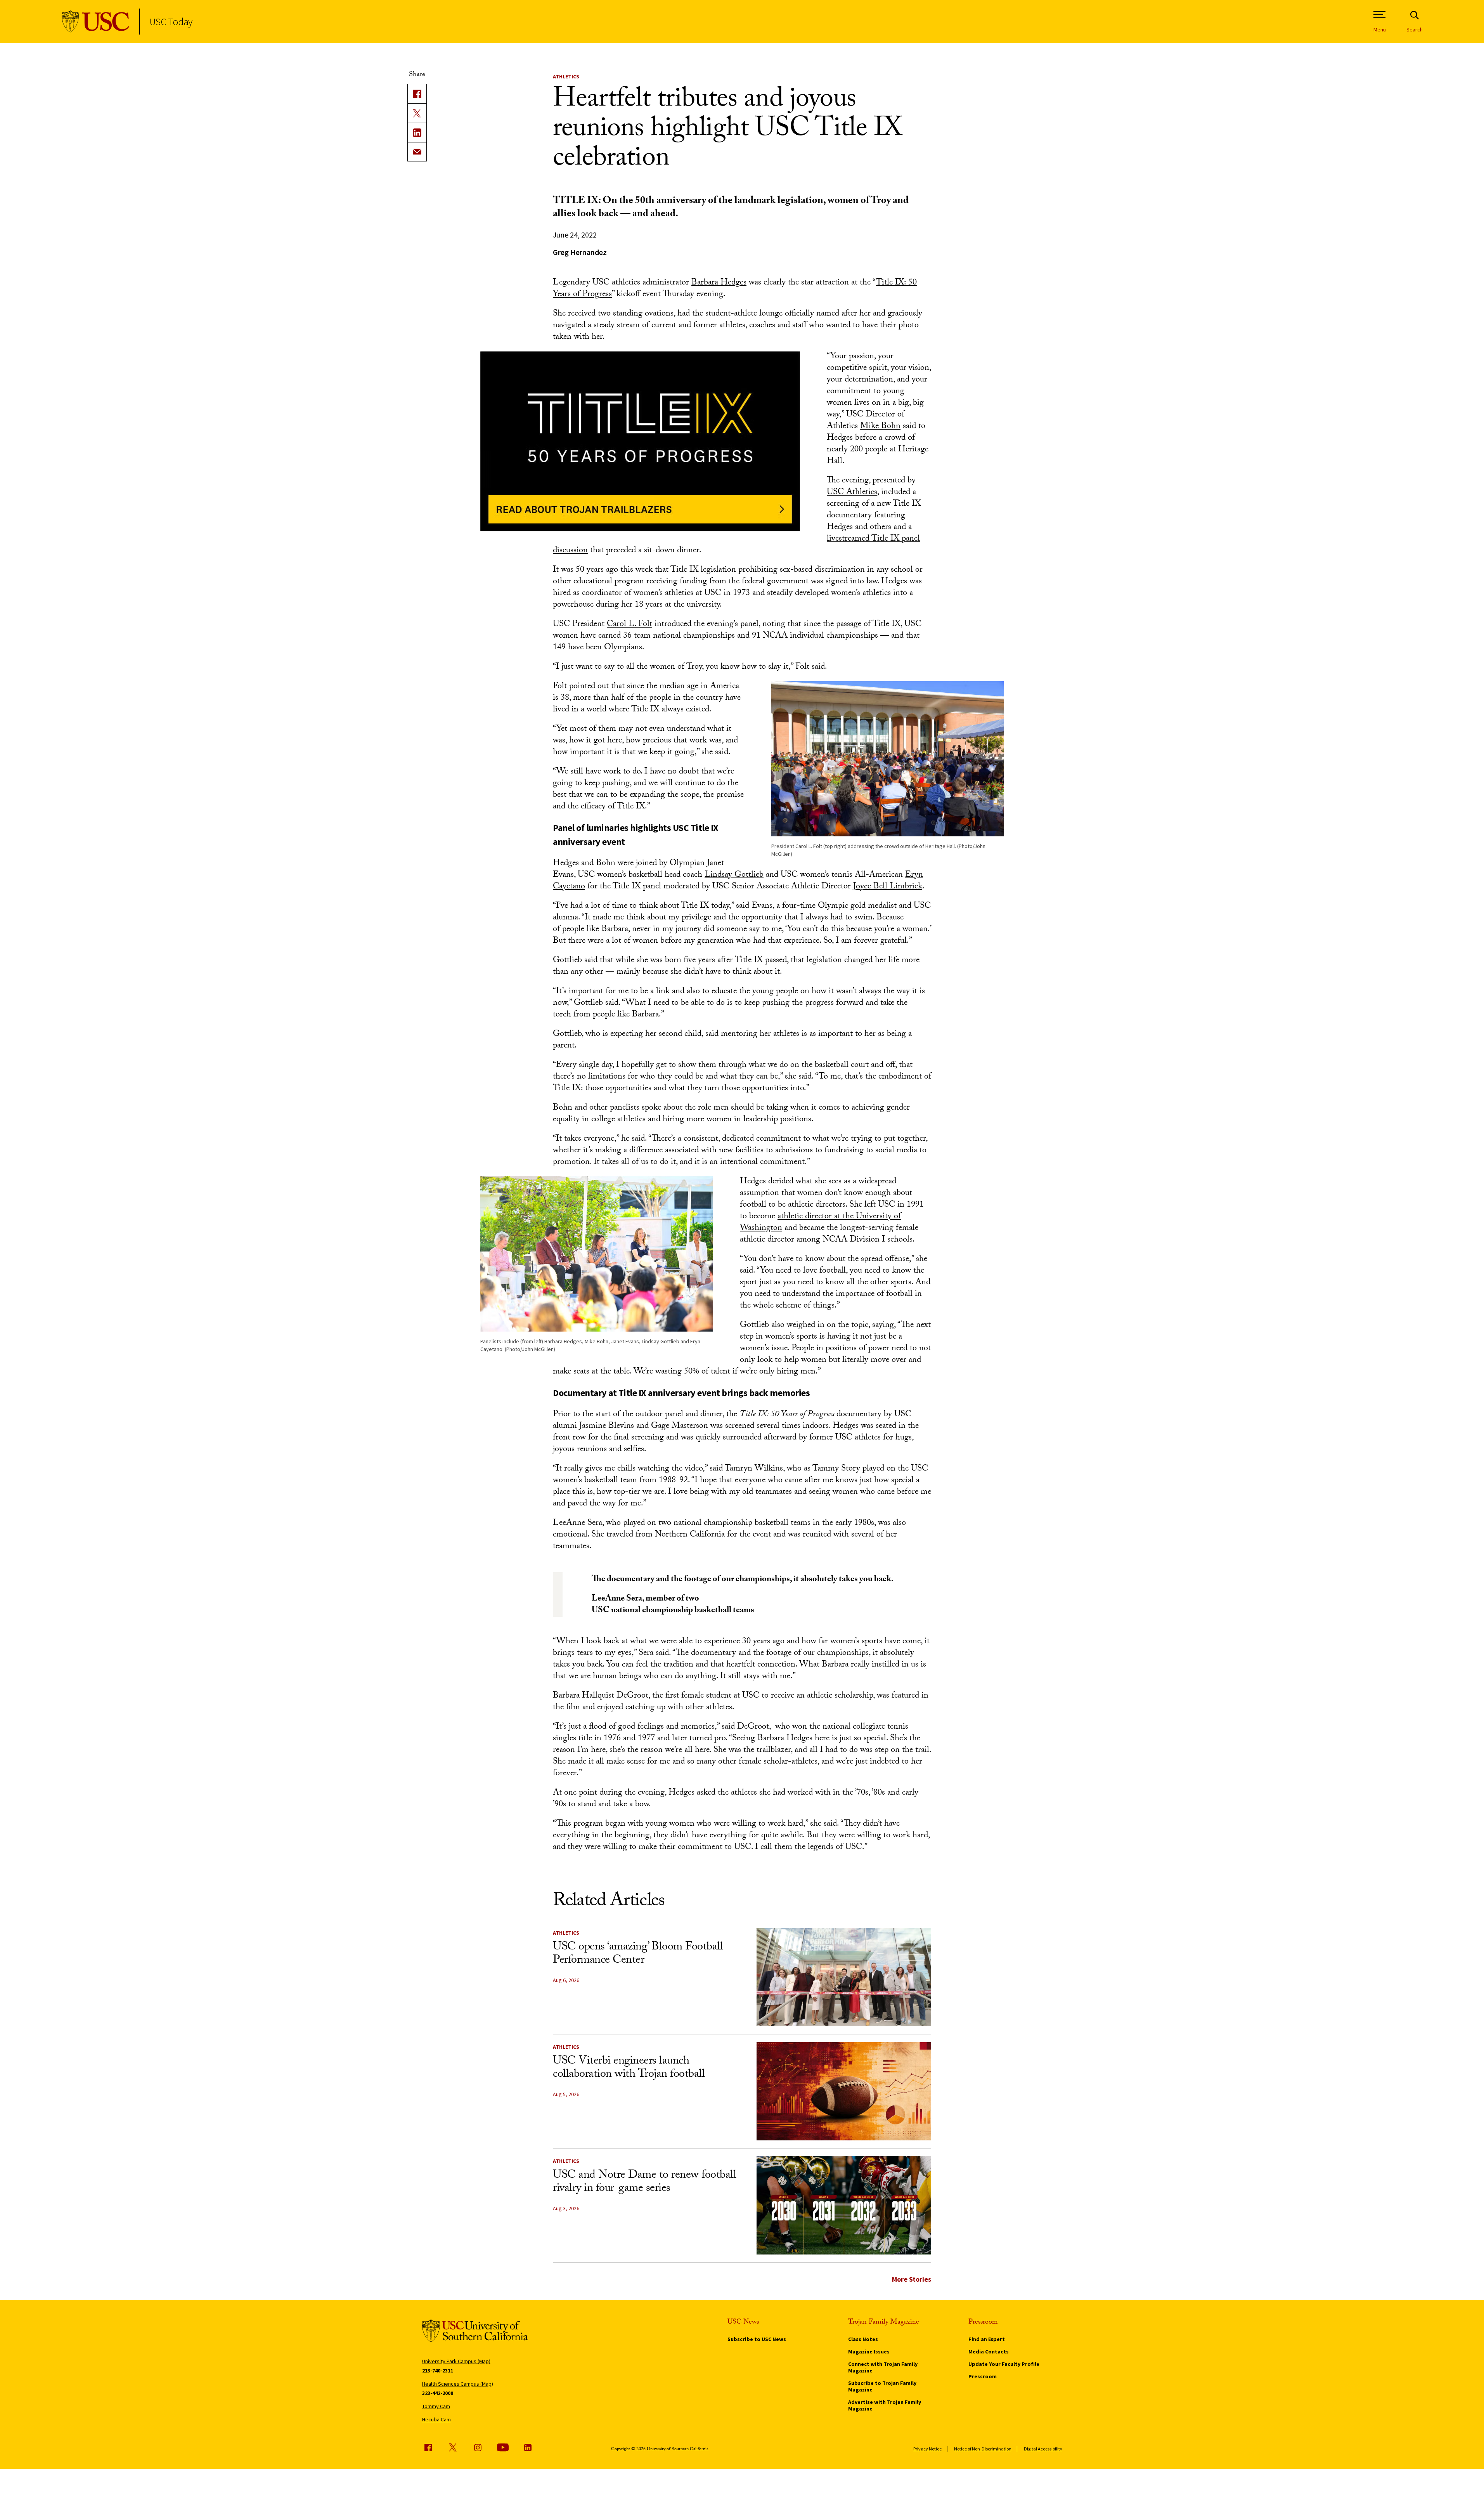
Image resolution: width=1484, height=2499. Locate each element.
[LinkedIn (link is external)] (417, 132)
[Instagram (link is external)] (478, 2447)
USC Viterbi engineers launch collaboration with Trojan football (629, 2068)
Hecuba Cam (436, 2419)
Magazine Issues (869, 2352)
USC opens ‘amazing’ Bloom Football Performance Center (638, 1954)
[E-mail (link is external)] (417, 152)
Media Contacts (989, 2352)
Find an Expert (987, 2339)
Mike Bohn (880, 427)
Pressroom (983, 2376)
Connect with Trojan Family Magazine (883, 2367)
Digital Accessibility (1043, 2449)
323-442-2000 (438, 2393)
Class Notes (863, 2339)
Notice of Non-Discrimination (983, 2449)
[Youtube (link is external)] (503, 2447)
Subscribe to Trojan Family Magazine (882, 2386)
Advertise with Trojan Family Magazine (885, 2405)
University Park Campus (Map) (456, 2361)
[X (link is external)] (417, 113)
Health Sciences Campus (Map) (458, 2384)
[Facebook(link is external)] (417, 94)
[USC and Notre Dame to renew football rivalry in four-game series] (844, 2205)
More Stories (912, 2279)
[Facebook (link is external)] (428, 2447)
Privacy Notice (927, 2449)
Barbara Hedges (719, 283)
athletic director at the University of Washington (820, 1223)
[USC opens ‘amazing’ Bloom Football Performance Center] (844, 1977)
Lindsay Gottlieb (734, 875)
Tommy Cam (436, 2406)
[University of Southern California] (96, 22)
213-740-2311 (438, 2371)
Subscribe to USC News (757, 2339)
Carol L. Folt (629, 625)
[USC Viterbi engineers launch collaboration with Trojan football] (844, 2091)
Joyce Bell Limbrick (888, 887)
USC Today (171, 22)
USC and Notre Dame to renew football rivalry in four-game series (644, 2183)
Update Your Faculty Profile (1004, 2364)
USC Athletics (852, 493)
